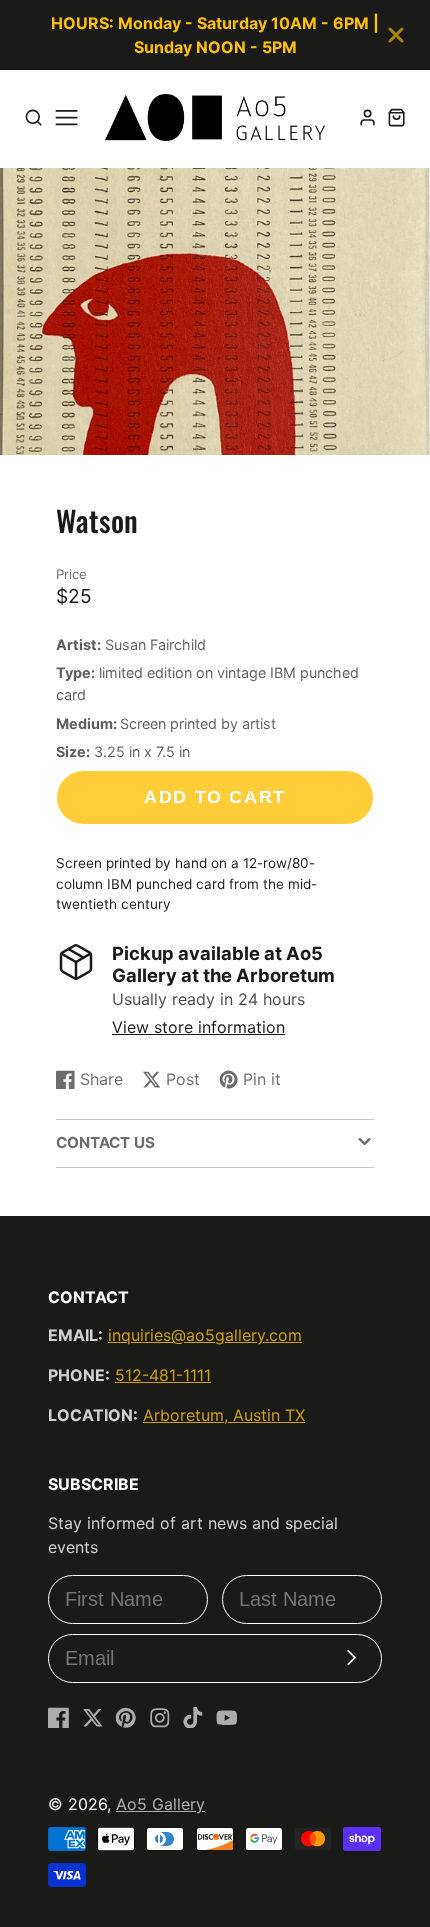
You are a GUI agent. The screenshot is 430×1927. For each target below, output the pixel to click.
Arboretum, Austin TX (224, 1415)
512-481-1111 (163, 1375)
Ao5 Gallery (160, 1804)
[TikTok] (193, 1718)
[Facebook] (59, 1718)
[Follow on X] (93, 1718)
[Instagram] (160, 1718)
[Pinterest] (126, 1718)
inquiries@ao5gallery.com (205, 1335)
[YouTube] (227, 1718)
